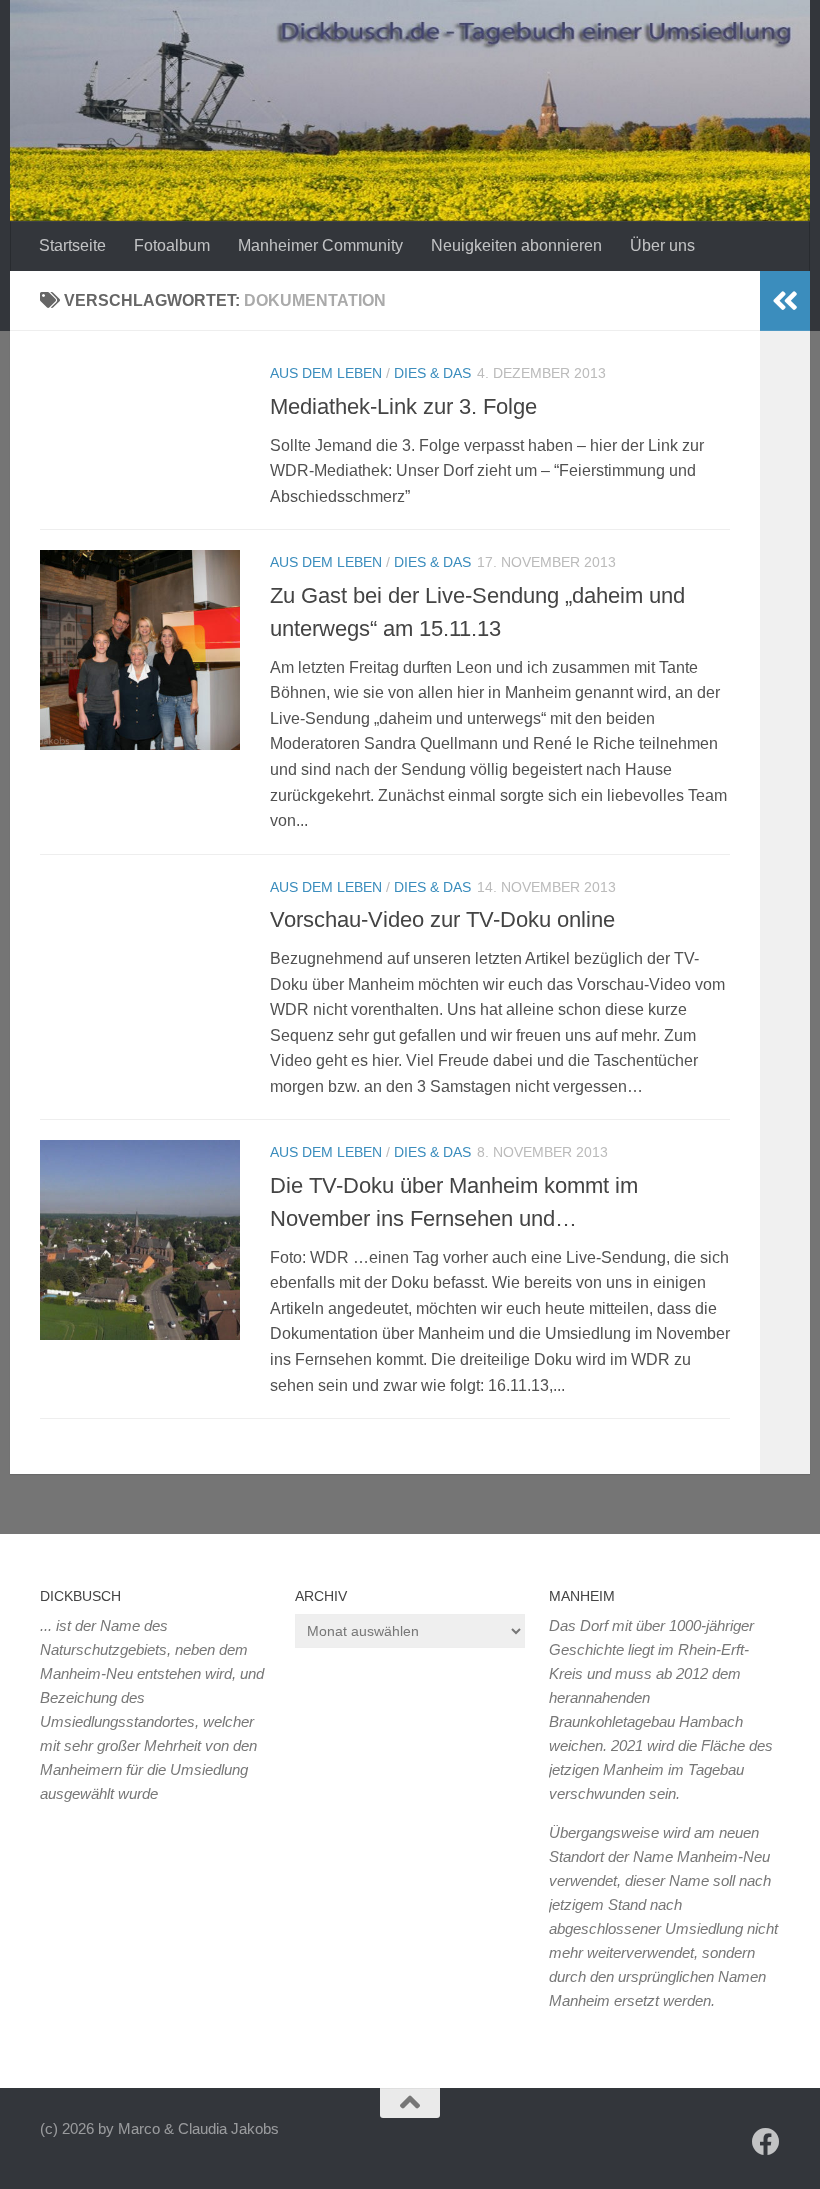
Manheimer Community (320, 245)
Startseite (72, 245)
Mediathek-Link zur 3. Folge (403, 406)
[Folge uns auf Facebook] (766, 2142)
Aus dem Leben (326, 373)
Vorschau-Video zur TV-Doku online (442, 919)
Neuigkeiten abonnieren (516, 245)
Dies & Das (432, 373)
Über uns (662, 245)
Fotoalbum (172, 245)
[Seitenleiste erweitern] (785, 301)
